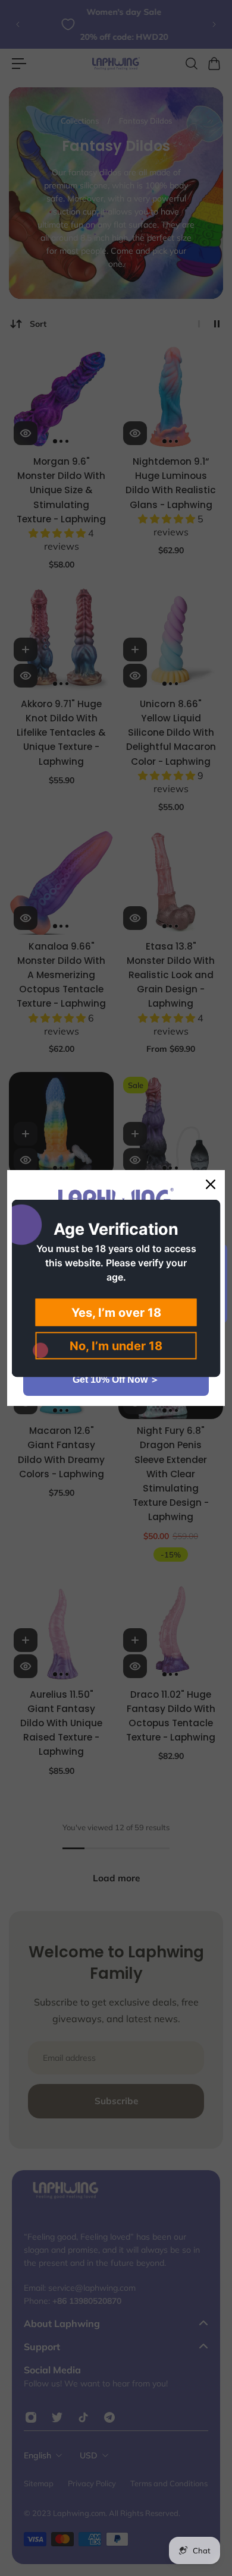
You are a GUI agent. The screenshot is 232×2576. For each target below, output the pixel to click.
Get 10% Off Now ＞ (116, 1380)
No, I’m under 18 (116, 1345)
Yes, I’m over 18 (116, 1312)
